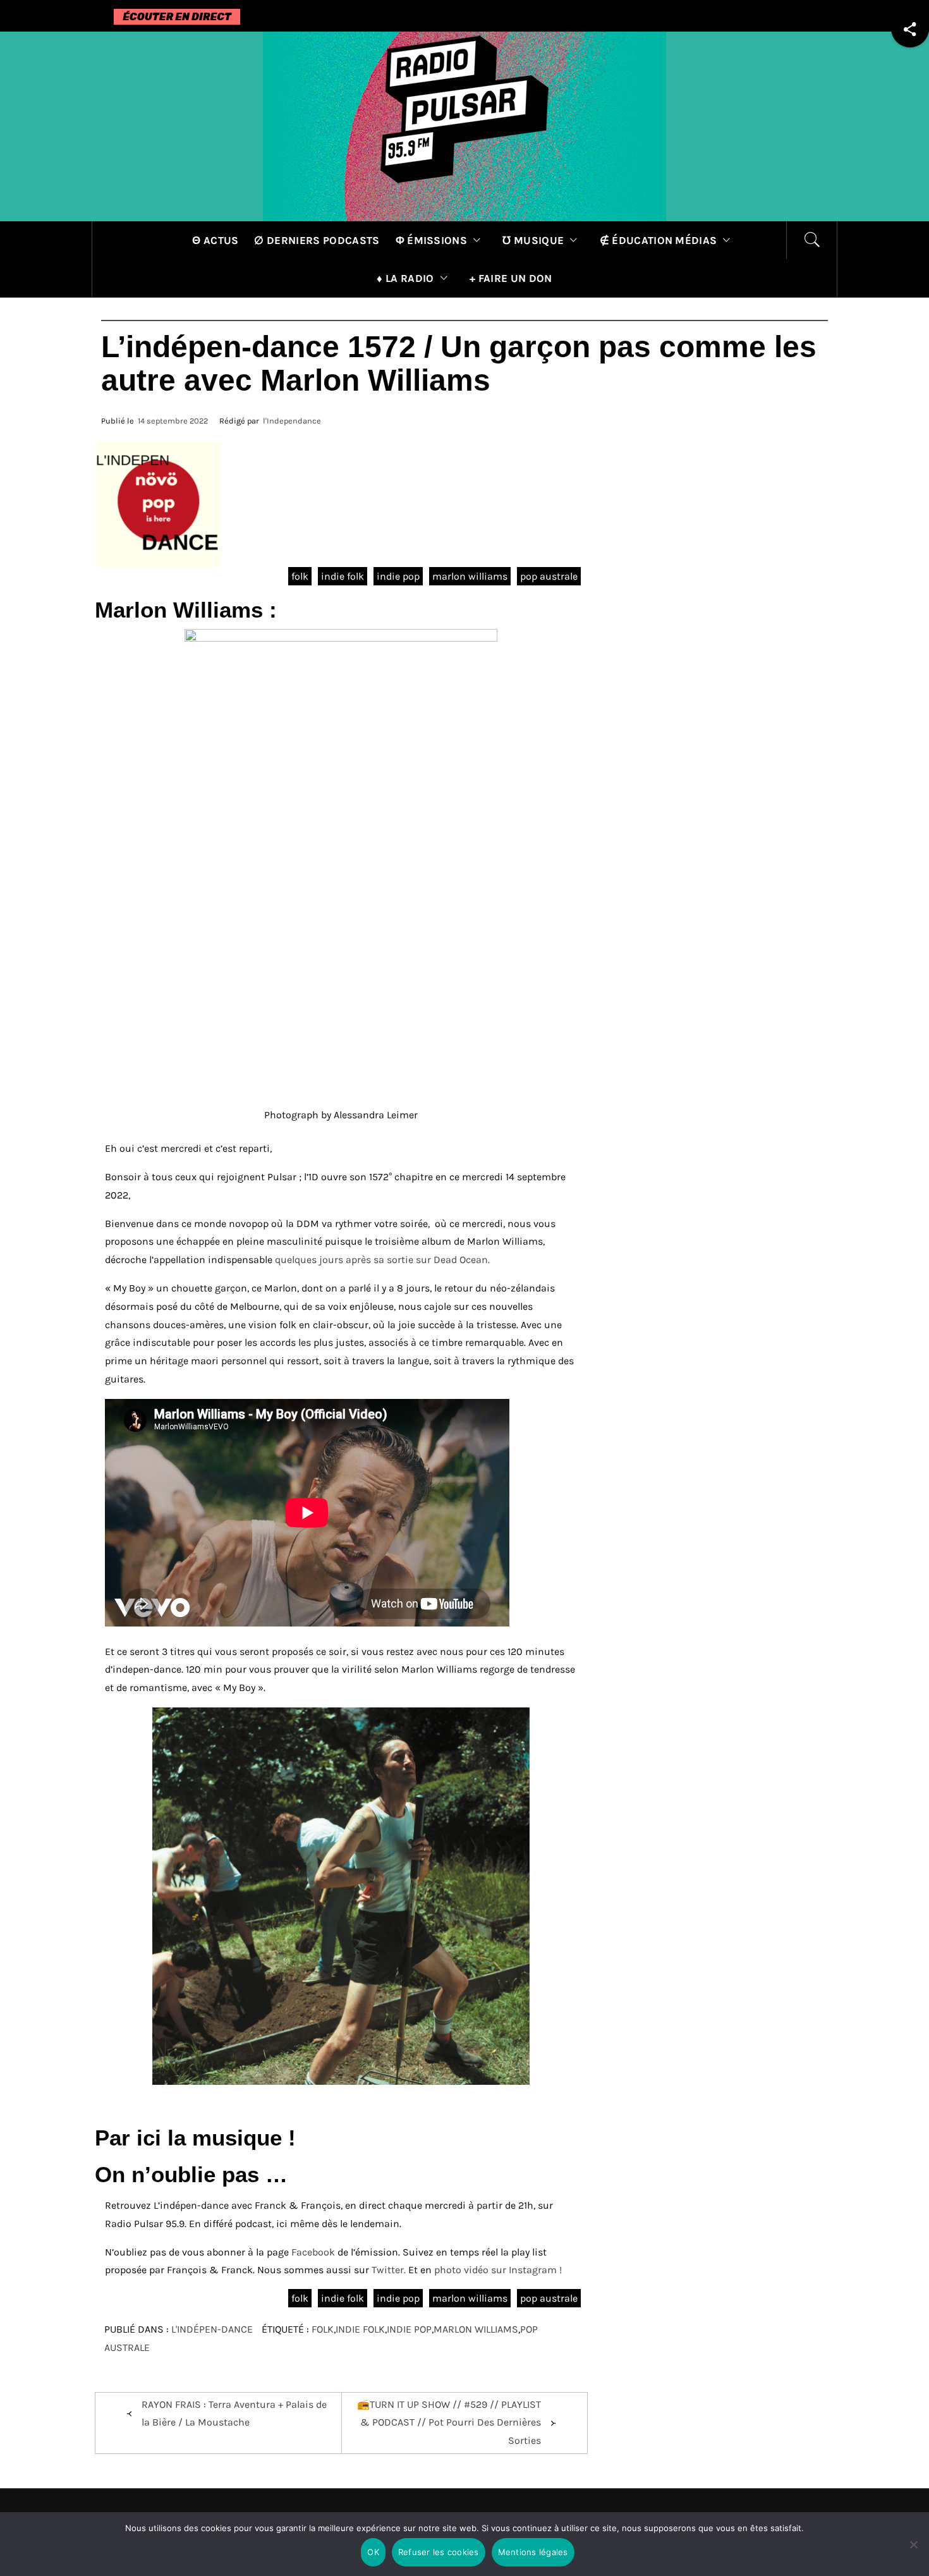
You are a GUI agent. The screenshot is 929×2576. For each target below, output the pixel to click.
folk (300, 576)
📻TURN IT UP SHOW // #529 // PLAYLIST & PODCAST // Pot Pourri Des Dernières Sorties (449, 2423)
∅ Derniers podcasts (317, 240)
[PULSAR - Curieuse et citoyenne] (464, 125)
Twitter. (390, 2270)
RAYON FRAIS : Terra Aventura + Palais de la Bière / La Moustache (234, 2414)
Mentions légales (533, 2552)
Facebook (313, 2252)
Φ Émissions (432, 240)
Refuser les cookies (439, 2552)
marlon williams (470, 576)
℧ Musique (533, 240)
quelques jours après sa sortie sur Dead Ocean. (382, 1260)
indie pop (398, 576)
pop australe (549, 576)
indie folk (343, 576)
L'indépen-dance (212, 2329)
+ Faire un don (511, 278)
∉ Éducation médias (659, 240)
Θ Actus (215, 240)
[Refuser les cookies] (913, 2552)
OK (373, 2552)
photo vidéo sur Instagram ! (498, 2270)
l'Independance (292, 421)
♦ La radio (405, 278)
